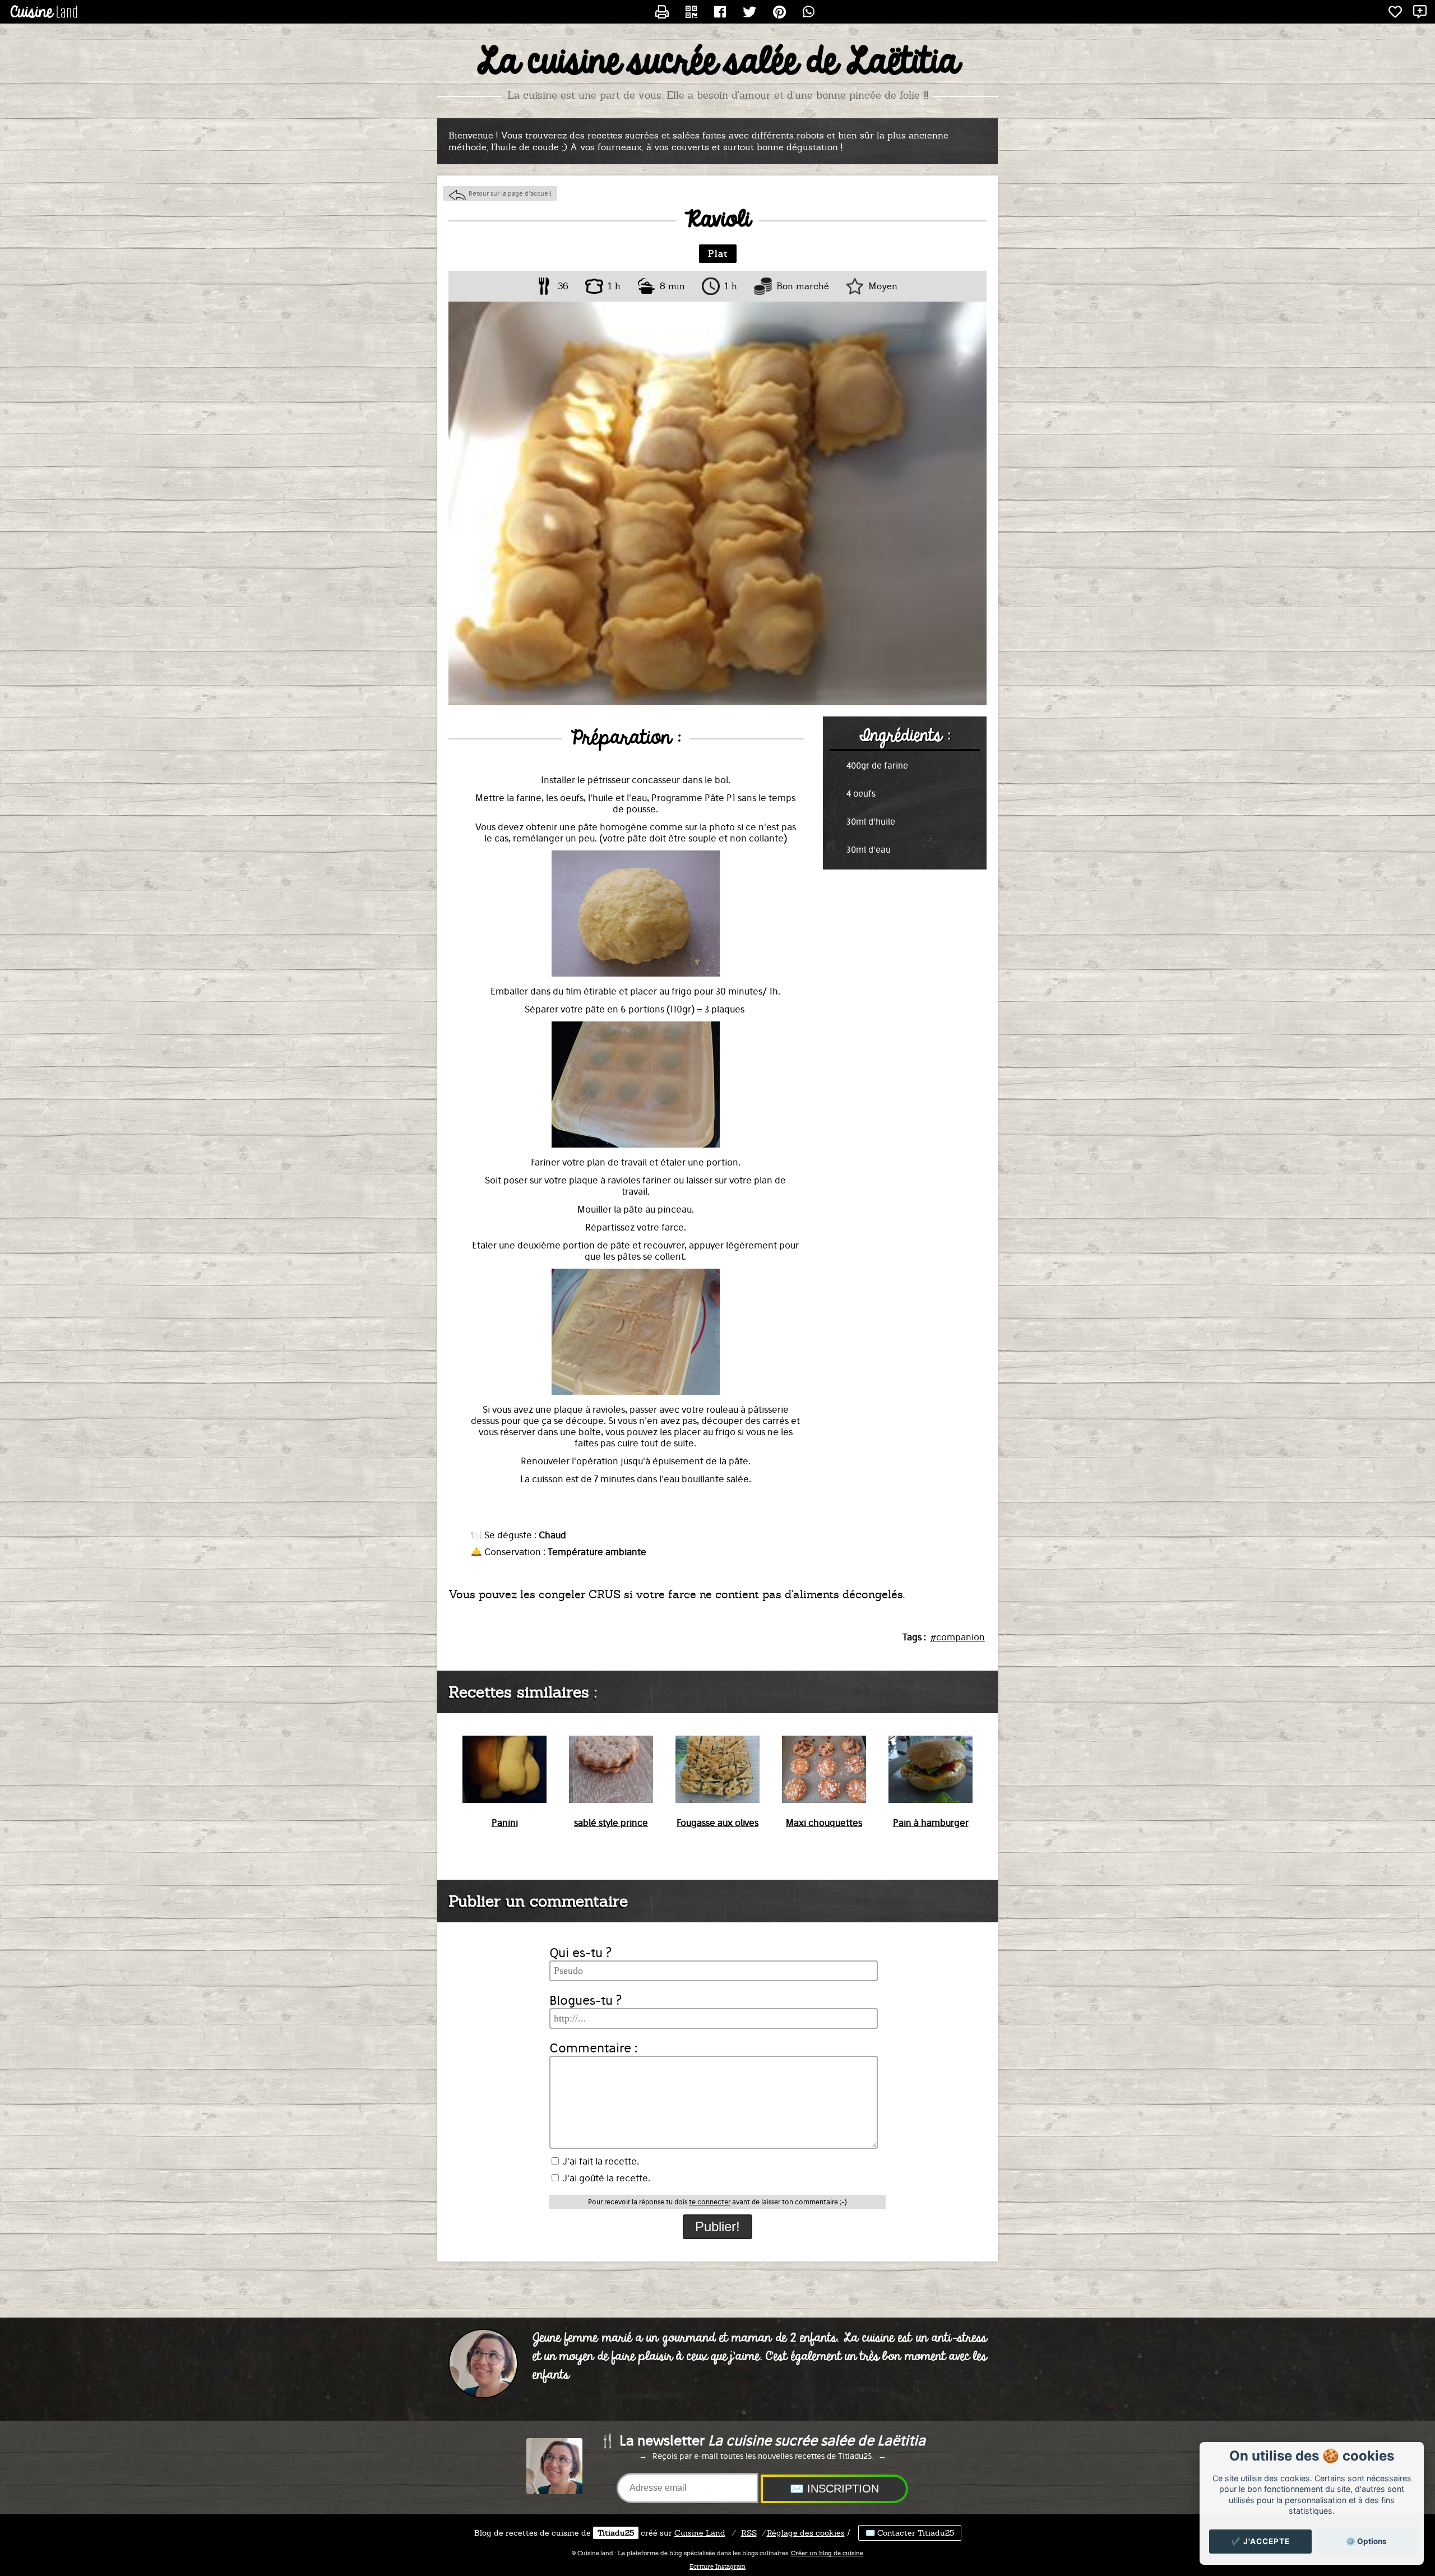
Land (700, 2533)
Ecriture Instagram (717, 2566)
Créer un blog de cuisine (827, 2553)
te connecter (710, 2202)
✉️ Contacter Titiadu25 (910, 2533)
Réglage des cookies (806, 2533)
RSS (749, 2533)
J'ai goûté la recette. (605, 2178)
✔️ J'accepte (1260, 2541)
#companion (957, 1637)
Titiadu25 (616, 2533)
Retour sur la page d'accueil (510, 193)
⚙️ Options (1366, 2541)
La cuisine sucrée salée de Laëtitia (718, 62)
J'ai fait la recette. (600, 2161)
